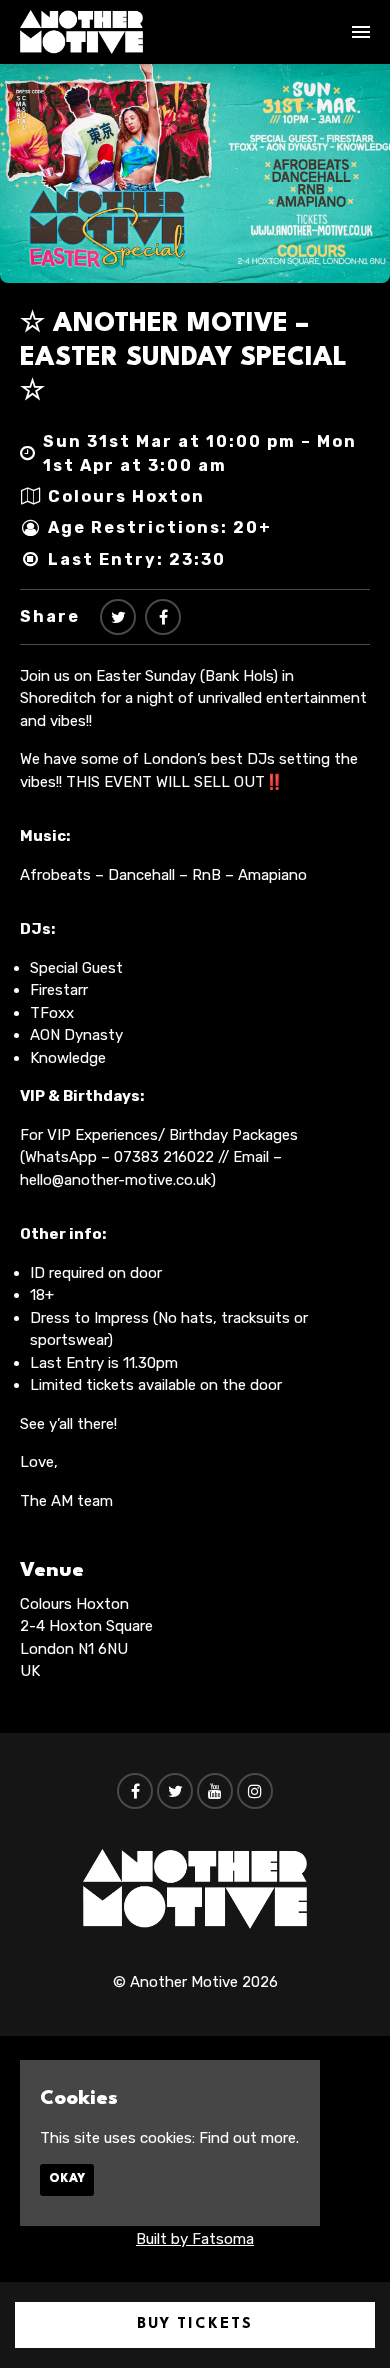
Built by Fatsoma (195, 2239)
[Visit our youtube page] (215, 1792)
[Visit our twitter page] (118, 617)
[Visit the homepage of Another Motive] (81, 32)
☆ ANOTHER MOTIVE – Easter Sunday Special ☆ (183, 357)
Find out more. (249, 2138)
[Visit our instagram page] (255, 1792)
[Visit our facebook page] (163, 617)
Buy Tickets (195, 2324)
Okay (67, 2179)
